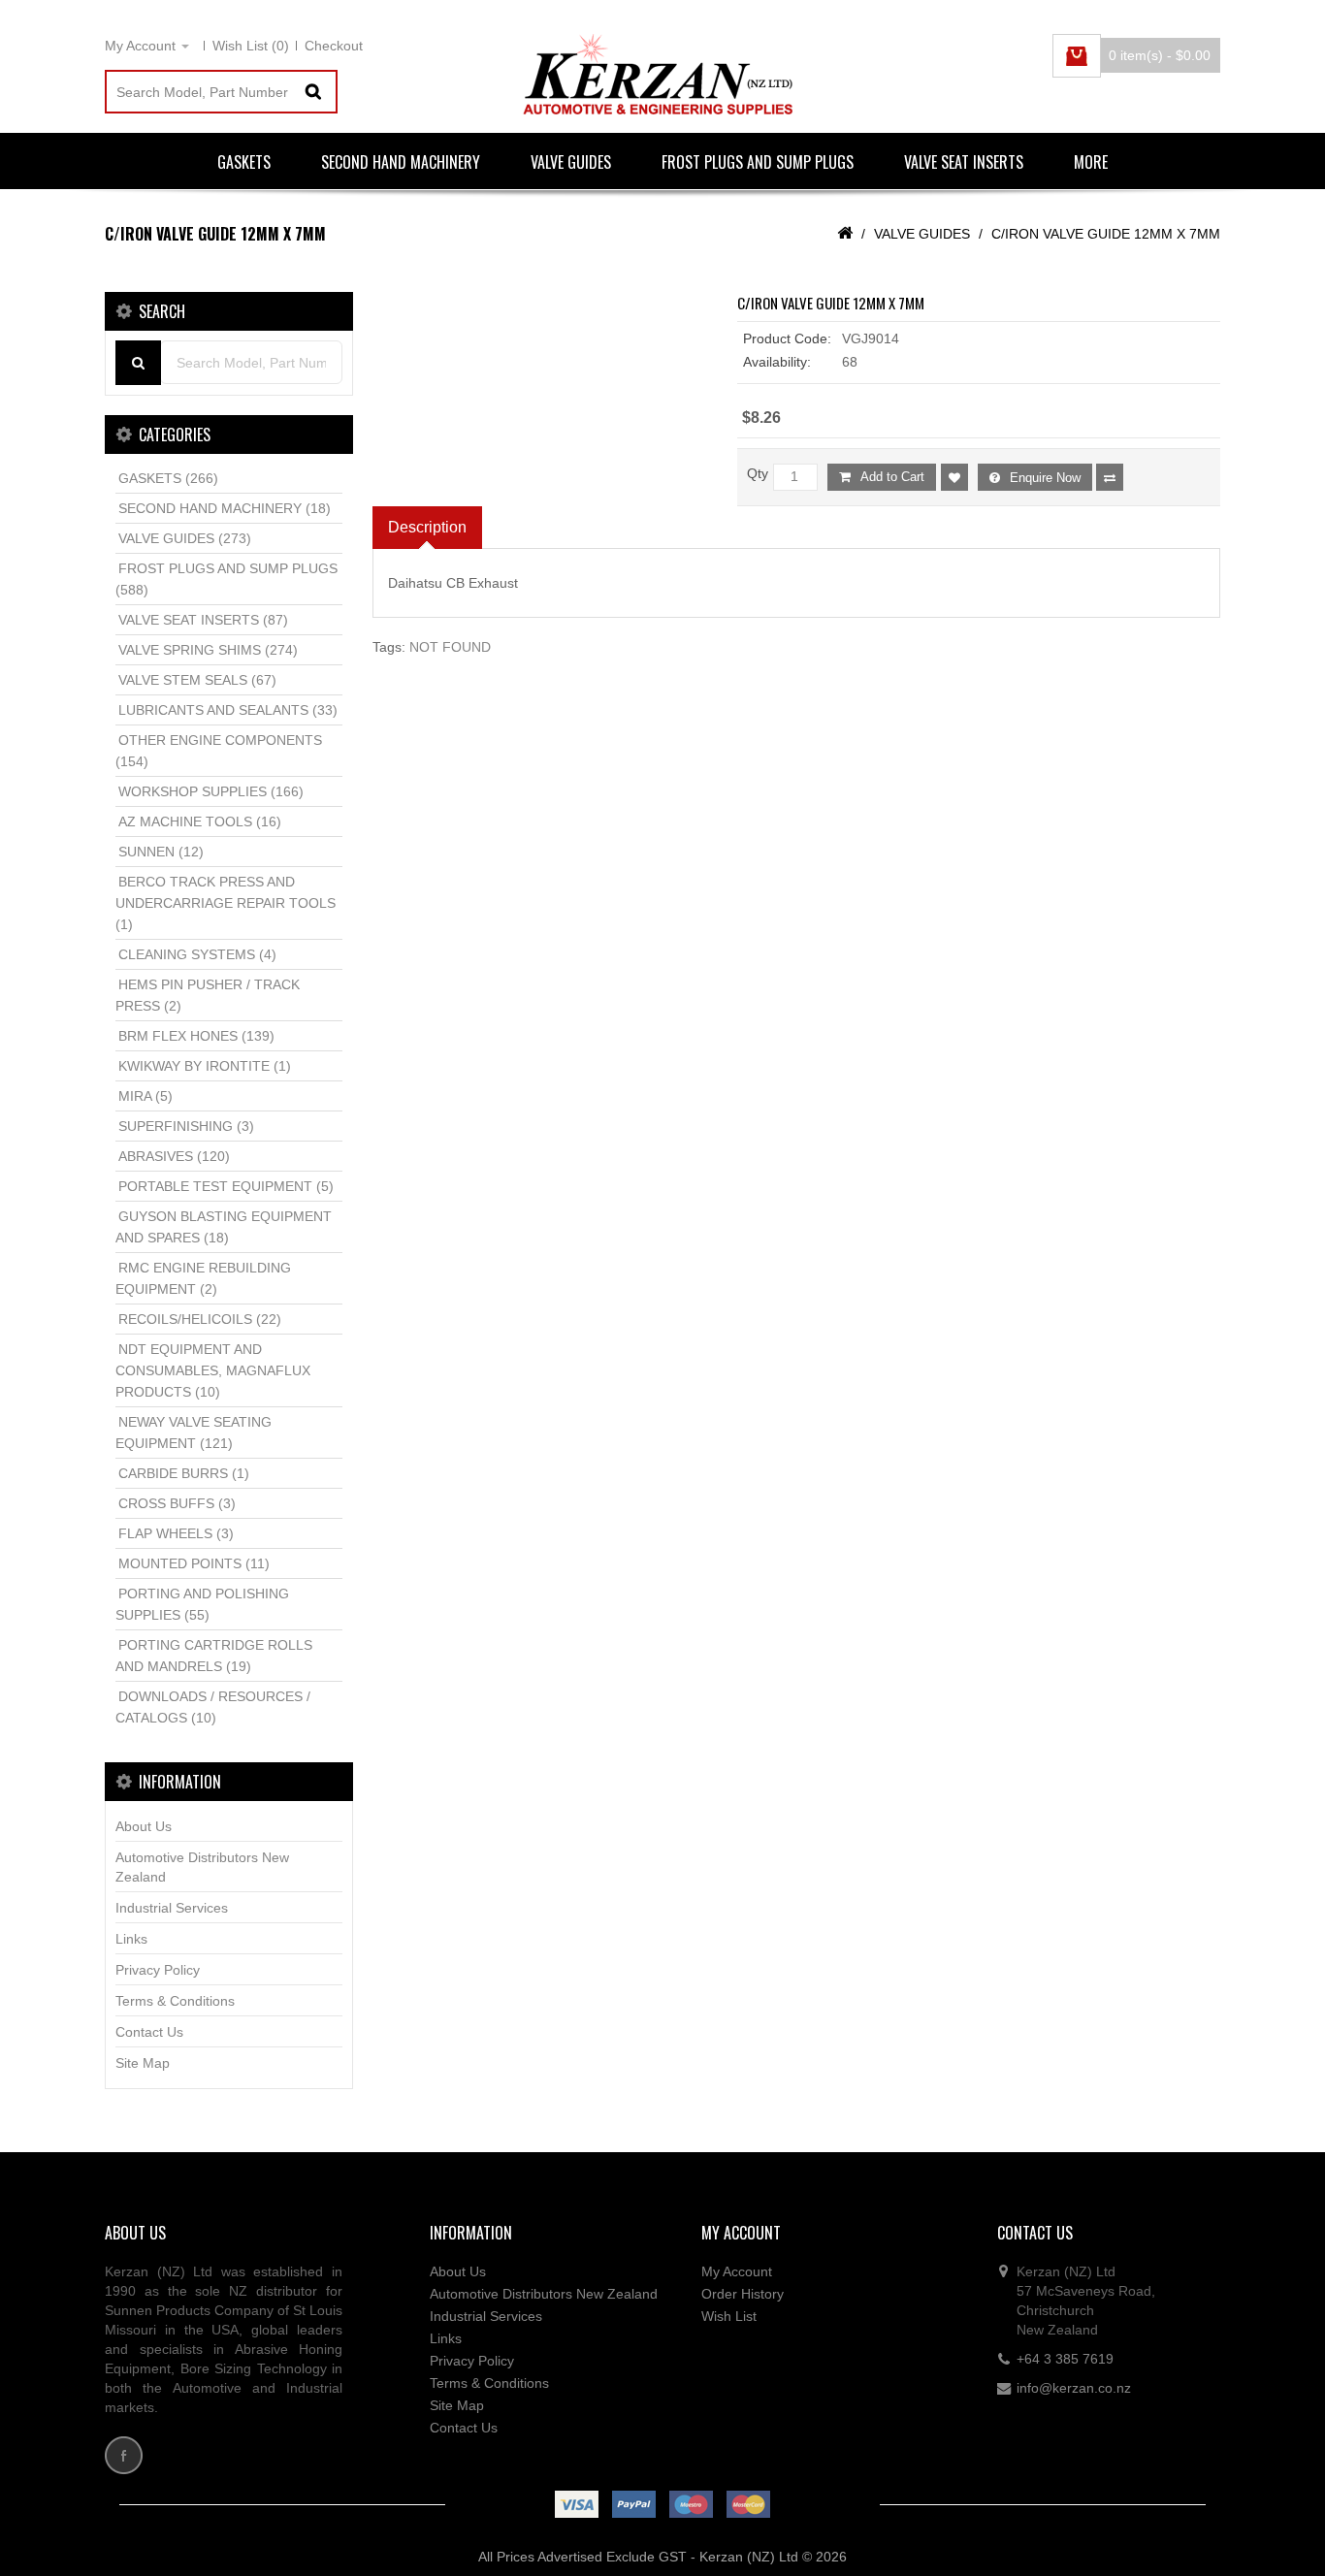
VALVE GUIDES (571, 162)
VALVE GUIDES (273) (185, 538)
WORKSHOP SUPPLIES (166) (211, 791)
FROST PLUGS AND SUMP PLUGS (758, 162)
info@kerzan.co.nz (1074, 2388)
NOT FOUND (450, 647)
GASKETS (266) (168, 478)
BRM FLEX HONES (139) (196, 1036)
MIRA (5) (145, 1096)
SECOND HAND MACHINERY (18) (225, 508)
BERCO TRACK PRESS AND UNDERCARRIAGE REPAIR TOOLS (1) (226, 903)
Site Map (143, 2063)
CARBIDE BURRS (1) (184, 1473)
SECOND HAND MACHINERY (401, 162)
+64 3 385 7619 (1065, 2359)
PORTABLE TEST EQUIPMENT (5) (226, 1186)
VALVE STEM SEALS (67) (197, 680)
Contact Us (149, 2032)
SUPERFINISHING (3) (186, 1126)
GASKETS (244, 162)
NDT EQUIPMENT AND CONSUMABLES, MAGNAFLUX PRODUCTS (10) (213, 1370)
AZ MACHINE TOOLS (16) (200, 821)
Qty (758, 473)
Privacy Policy (158, 1970)
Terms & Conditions (175, 2001)
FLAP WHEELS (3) (176, 1533)
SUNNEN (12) (161, 852)
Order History (743, 2294)
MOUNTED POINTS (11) (194, 1563)
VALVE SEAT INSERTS (964, 162)
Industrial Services (172, 1908)
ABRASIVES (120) (174, 1156)
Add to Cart (892, 477)
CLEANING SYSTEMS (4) (197, 954)
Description (427, 527)
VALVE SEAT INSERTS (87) (203, 620)
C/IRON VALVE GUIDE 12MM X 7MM (1106, 234)
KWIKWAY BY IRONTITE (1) (205, 1066)
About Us (144, 1826)
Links (131, 1939)
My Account (737, 2271)
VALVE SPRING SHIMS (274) (208, 650)
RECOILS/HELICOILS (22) (200, 1319)
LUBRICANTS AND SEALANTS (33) (228, 710)
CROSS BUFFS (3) (177, 1503)
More (1091, 162)
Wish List (729, 2316)
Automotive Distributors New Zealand (202, 1867)
